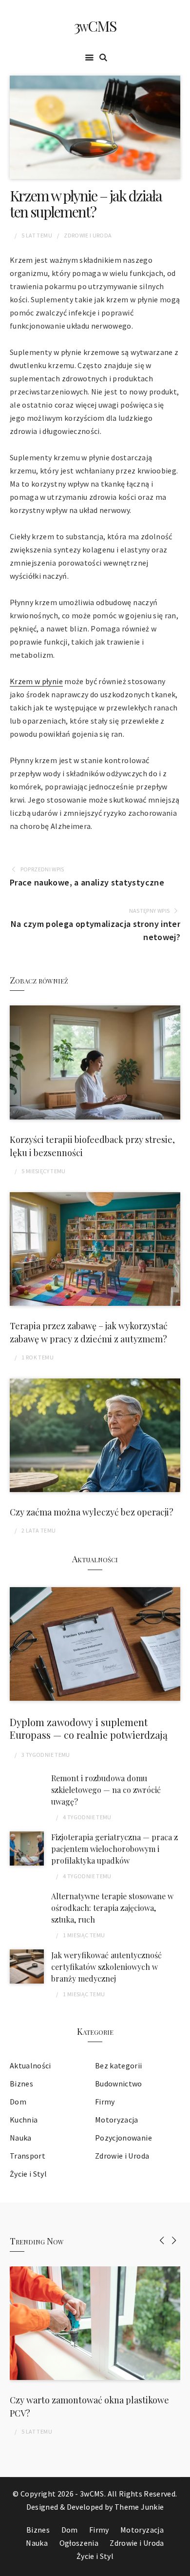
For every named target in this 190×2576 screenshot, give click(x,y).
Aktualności (30, 2065)
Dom (18, 2102)
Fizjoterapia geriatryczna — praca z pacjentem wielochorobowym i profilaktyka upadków (114, 1849)
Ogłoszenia (79, 2543)
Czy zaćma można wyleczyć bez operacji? (92, 1512)
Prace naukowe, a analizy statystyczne (87, 882)
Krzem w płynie (36, 681)
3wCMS (95, 26)
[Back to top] (180, 2566)
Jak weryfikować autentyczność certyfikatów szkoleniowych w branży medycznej (106, 1967)
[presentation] (162, 2240)
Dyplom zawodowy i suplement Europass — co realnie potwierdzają (89, 1728)
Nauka (21, 2138)
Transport (28, 2156)
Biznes (21, 2084)
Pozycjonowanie (123, 2138)
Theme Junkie (139, 2507)
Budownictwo (119, 2084)
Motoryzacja (117, 2120)
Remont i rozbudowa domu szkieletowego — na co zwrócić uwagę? (106, 1790)
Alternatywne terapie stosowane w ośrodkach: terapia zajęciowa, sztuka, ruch (112, 1908)
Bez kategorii (119, 2065)
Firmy (105, 2102)
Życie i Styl (28, 2174)
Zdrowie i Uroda (88, 235)
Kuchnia (24, 2120)
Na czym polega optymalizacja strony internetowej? (95, 930)
